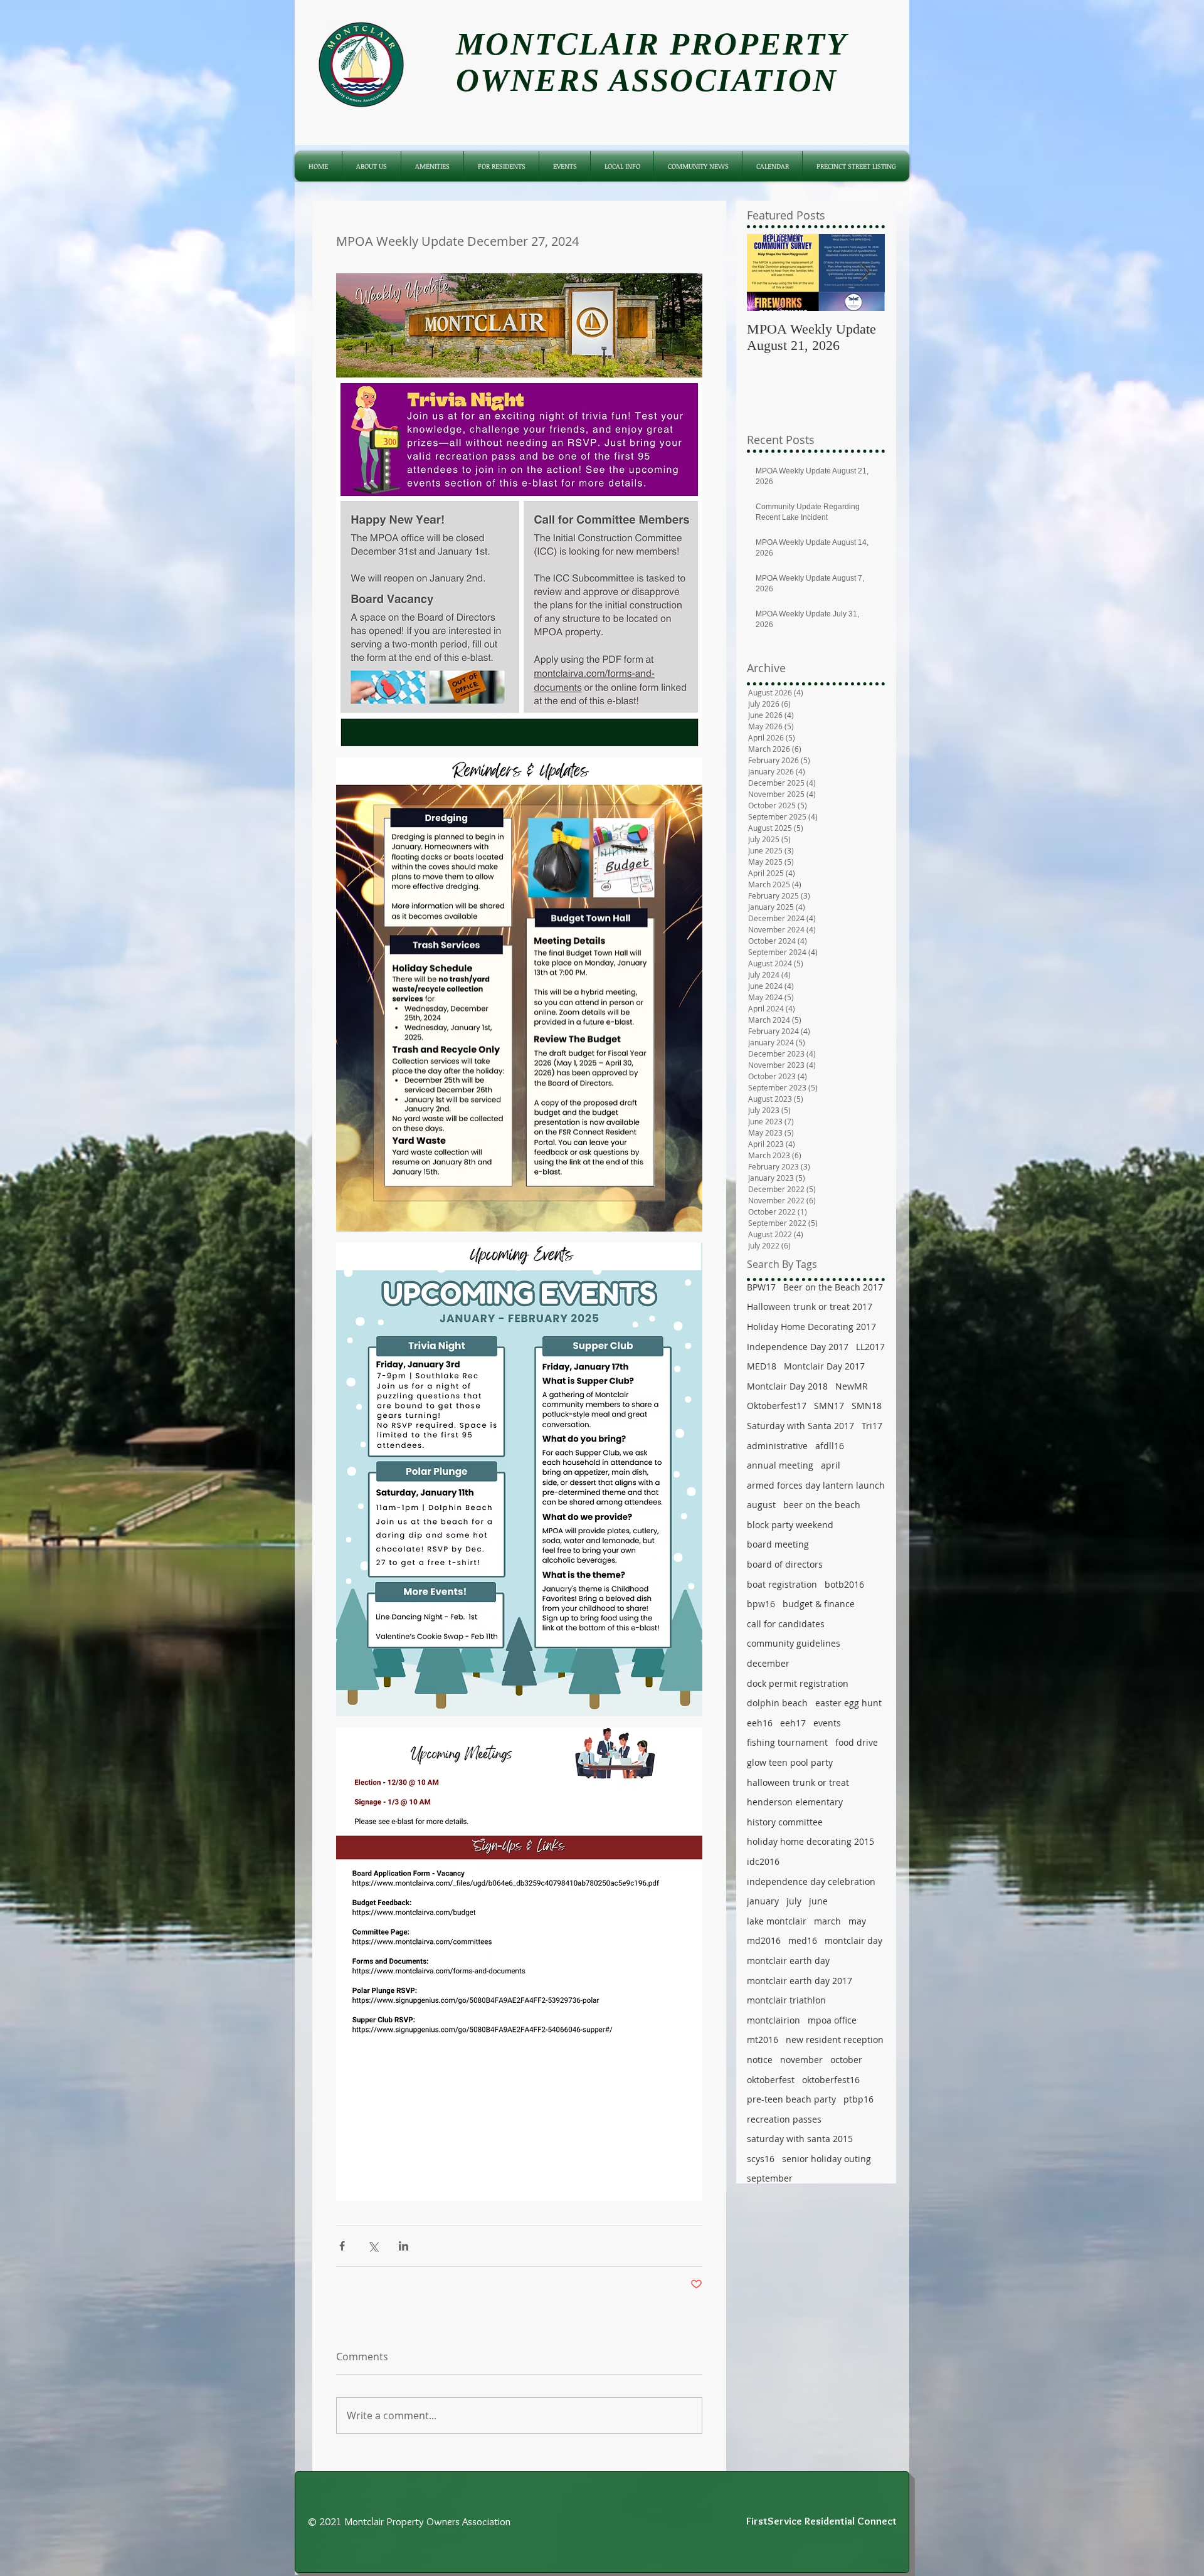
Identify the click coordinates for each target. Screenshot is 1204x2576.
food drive (857, 1742)
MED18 (762, 1366)
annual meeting (780, 1465)
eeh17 (793, 1723)
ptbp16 (858, 2099)
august (761, 1505)
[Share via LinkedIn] (404, 2246)
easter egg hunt (848, 1703)
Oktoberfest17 (777, 1406)
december (768, 1663)
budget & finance (819, 1604)
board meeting (778, 1544)
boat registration (782, 1584)
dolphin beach (777, 1703)
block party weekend (790, 1525)
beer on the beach (822, 1505)
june (818, 1901)
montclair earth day (788, 1961)
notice (760, 2060)
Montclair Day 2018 (787, 1386)
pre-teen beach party (791, 2099)
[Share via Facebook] (342, 2246)
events (827, 1723)
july (794, 1901)
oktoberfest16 (831, 2080)
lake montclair (777, 1921)
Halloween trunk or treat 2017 (810, 1306)
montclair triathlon (786, 2000)
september (770, 2178)
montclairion (774, 2020)
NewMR (852, 1386)
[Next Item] (865, 272)
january (763, 1901)
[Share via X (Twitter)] (373, 2246)
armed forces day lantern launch (816, 1485)
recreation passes (784, 2119)
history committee (785, 1822)
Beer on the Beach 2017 (833, 1287)
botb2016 (844, 1584)
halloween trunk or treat (798, 1782)
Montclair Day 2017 (824, 1366)
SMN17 (829, 1406)
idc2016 (763, 1861)
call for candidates (786, 1624)
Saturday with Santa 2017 (800, 1426)
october (846, 2060)
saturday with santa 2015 (800, 2139)
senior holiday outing (826, 2159)
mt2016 (763, 2040)
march (827, 1921)
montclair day (853, 1940)
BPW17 (761, 1287)
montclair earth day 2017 (800, 1981)
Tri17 (872, 1426)
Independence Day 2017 (798, 1347)
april (831, 1465)
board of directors (785, 1564)
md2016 (764, 1940)
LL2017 (870, 1347)
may (857, 1921)
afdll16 (830, 1446)
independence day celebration (811, 1882)
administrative (777, 1446)
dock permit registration (798, 1683)
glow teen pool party (790, 1762)
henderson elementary (795, 1802)
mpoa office (832, 2020)
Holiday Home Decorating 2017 (811, 1327)
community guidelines (794, 1643)
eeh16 (760, 1723)
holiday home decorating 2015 (811, 1841)
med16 (803, 1940)
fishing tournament (787, 1742)
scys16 (761, 2159)
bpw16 (761, 1604)
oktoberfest (771, 2080)
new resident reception (835, 2040)
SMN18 (867, 1406)
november (801, 2060)
